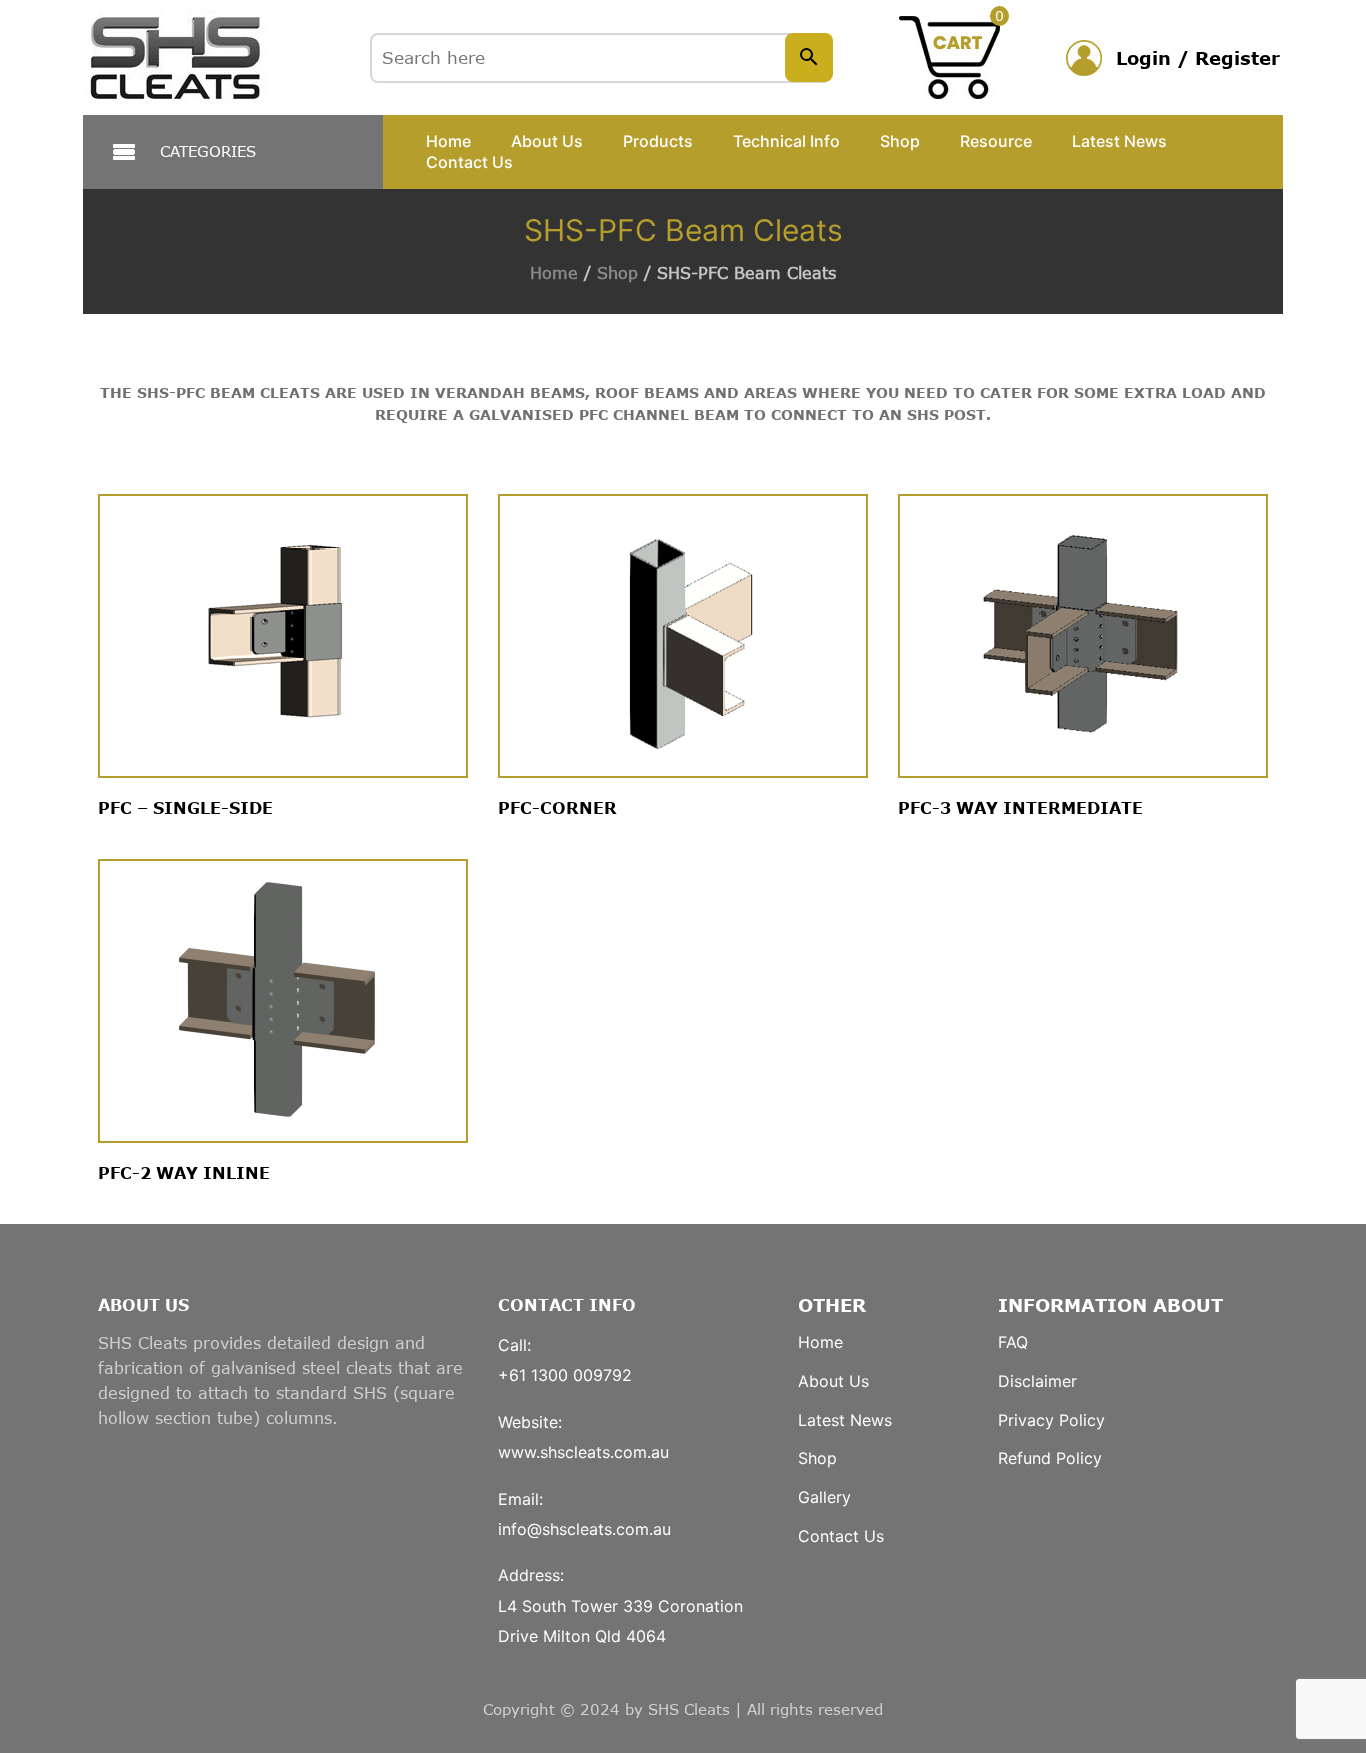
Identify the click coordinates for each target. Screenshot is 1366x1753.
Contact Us (469, 162)
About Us (547, 141)
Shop (900, 141)
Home (448, 141)
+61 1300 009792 (565, 1375)
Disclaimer (1037, 1381)
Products (658, 141)
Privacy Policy (1051, 1420)
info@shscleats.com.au (584, 1529)
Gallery (824, 1497)
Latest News (1119, 141)
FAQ (1013, 1342)
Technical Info (786, 141)
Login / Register (1198, 58)
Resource (996, 141)
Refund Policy (1050, 1458)
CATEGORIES (208, 151)
